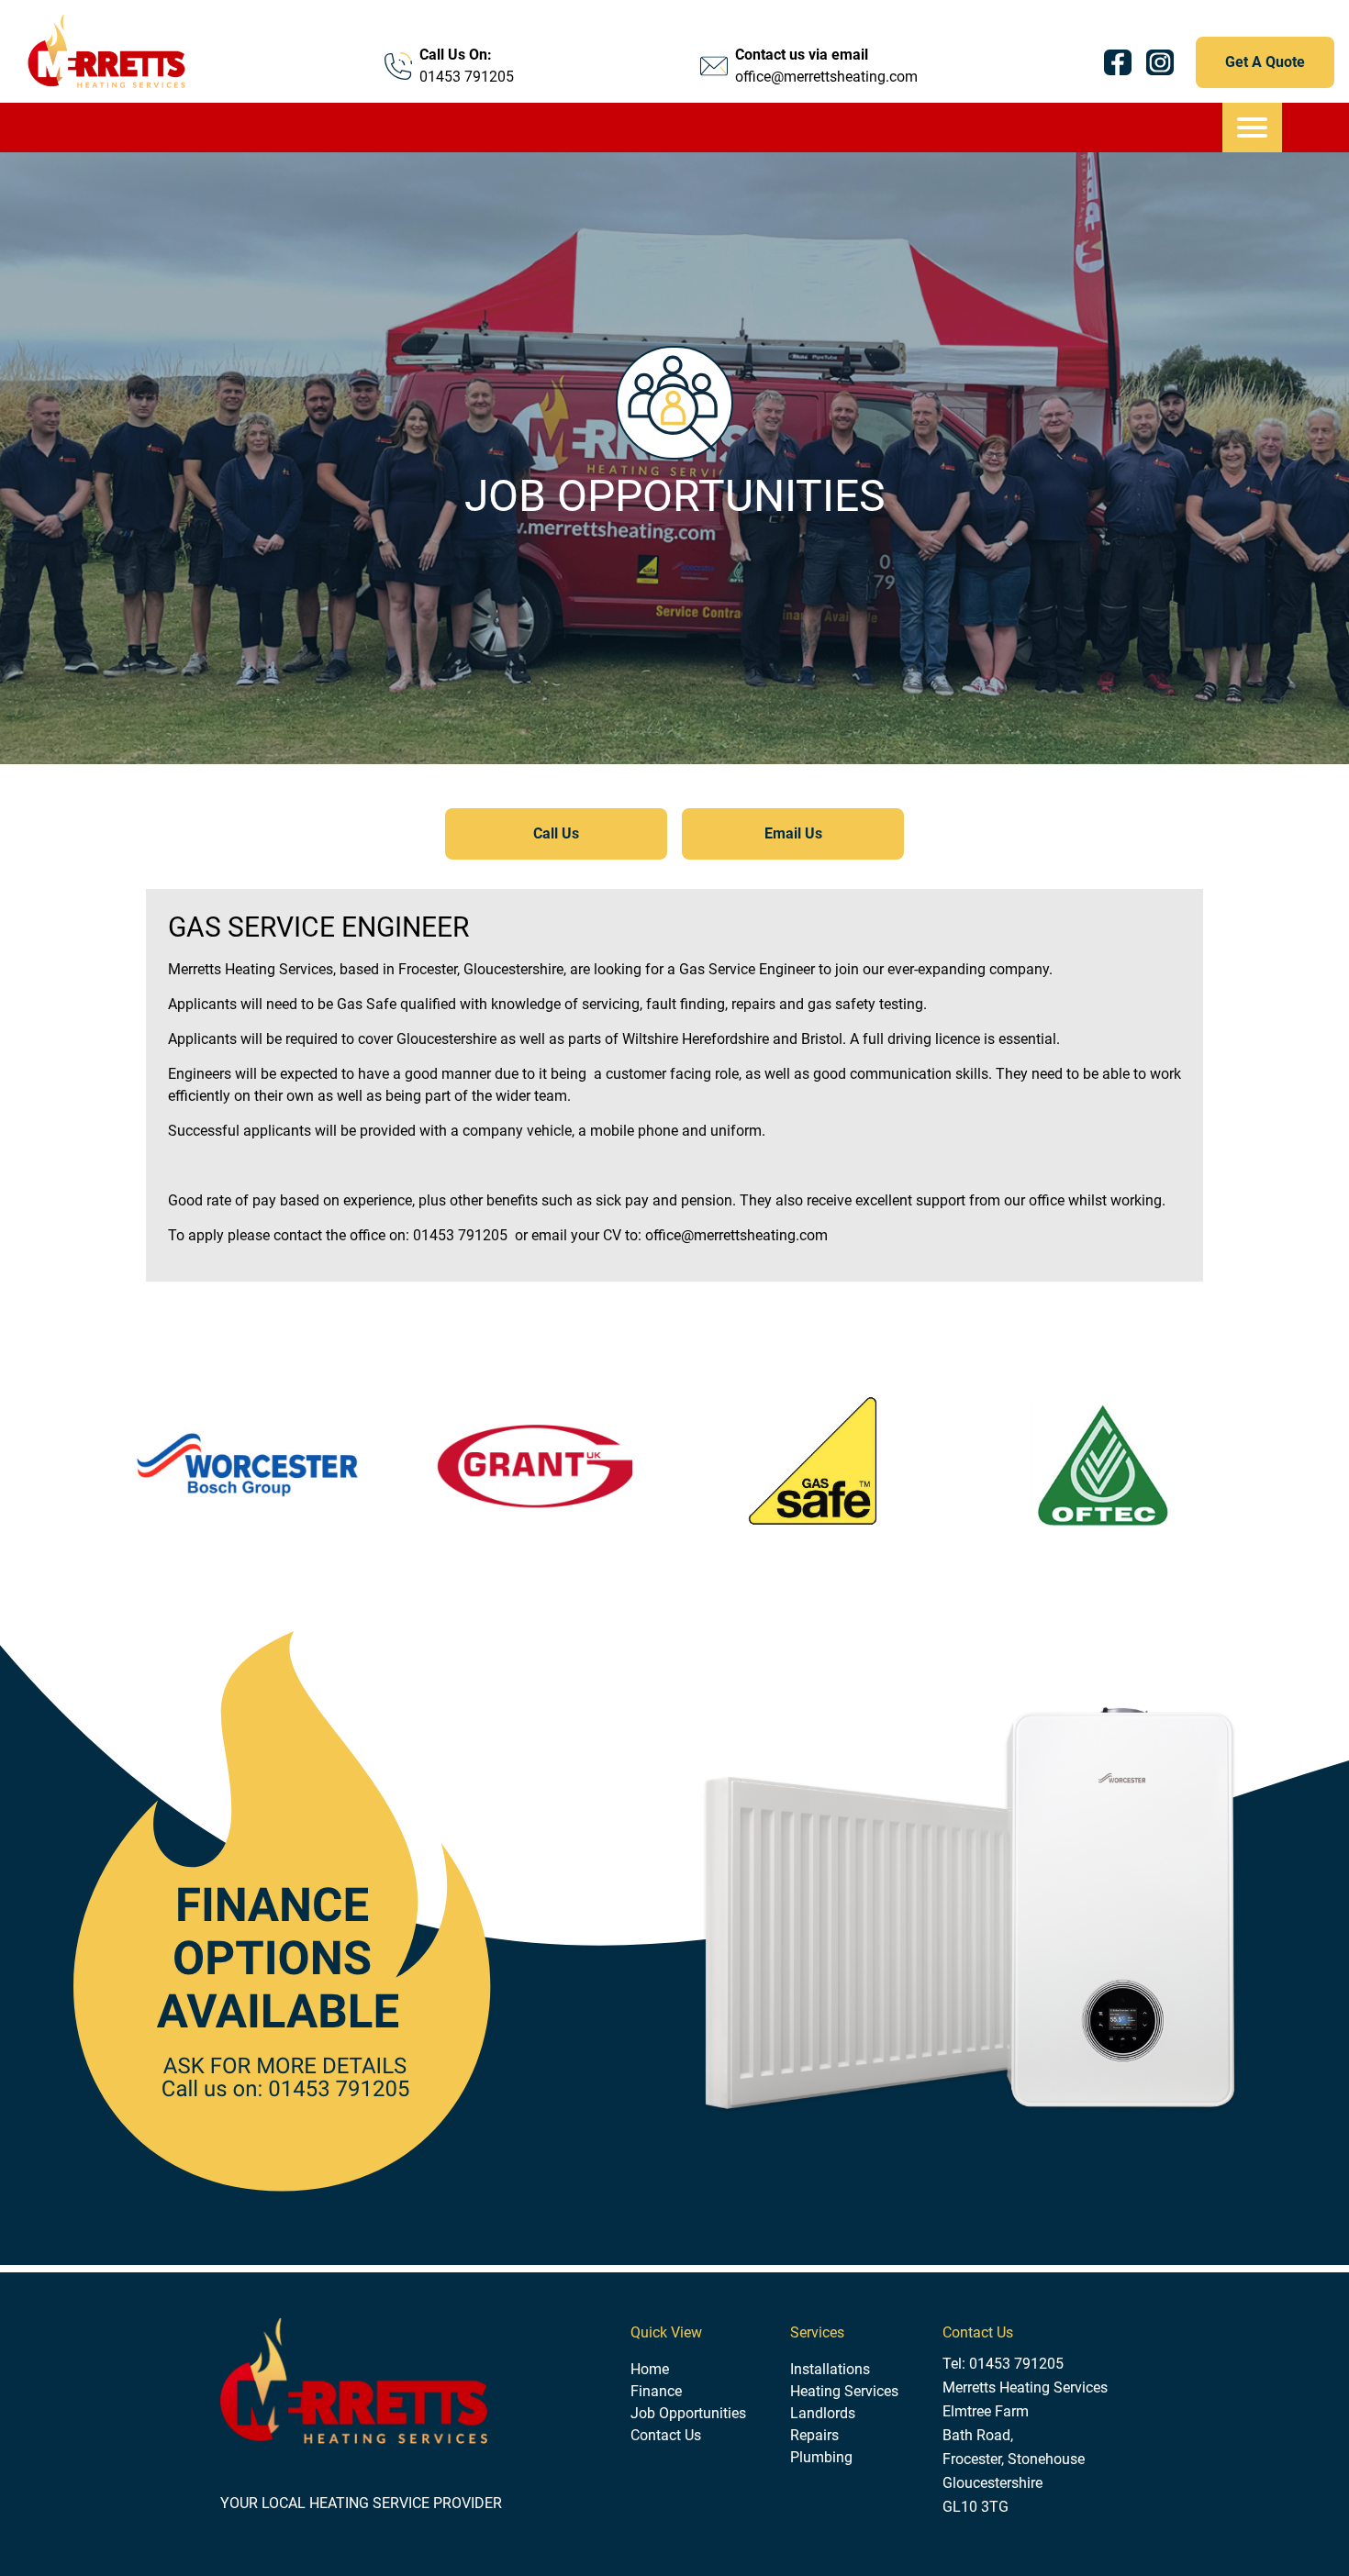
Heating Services (844, 2391)
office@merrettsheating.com (826, 77)
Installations (830, 2369)
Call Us (556, 833)
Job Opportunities (688, 2413)
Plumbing (821, 2457)
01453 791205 (467, 77)
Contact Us (666, 2435)
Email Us (793, 833)
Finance (656, 2391)
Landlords (823, 2413)
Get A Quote (1265, 62)
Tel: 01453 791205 (1003, 2364)
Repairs (814, 2435)
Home (650, 2369)
